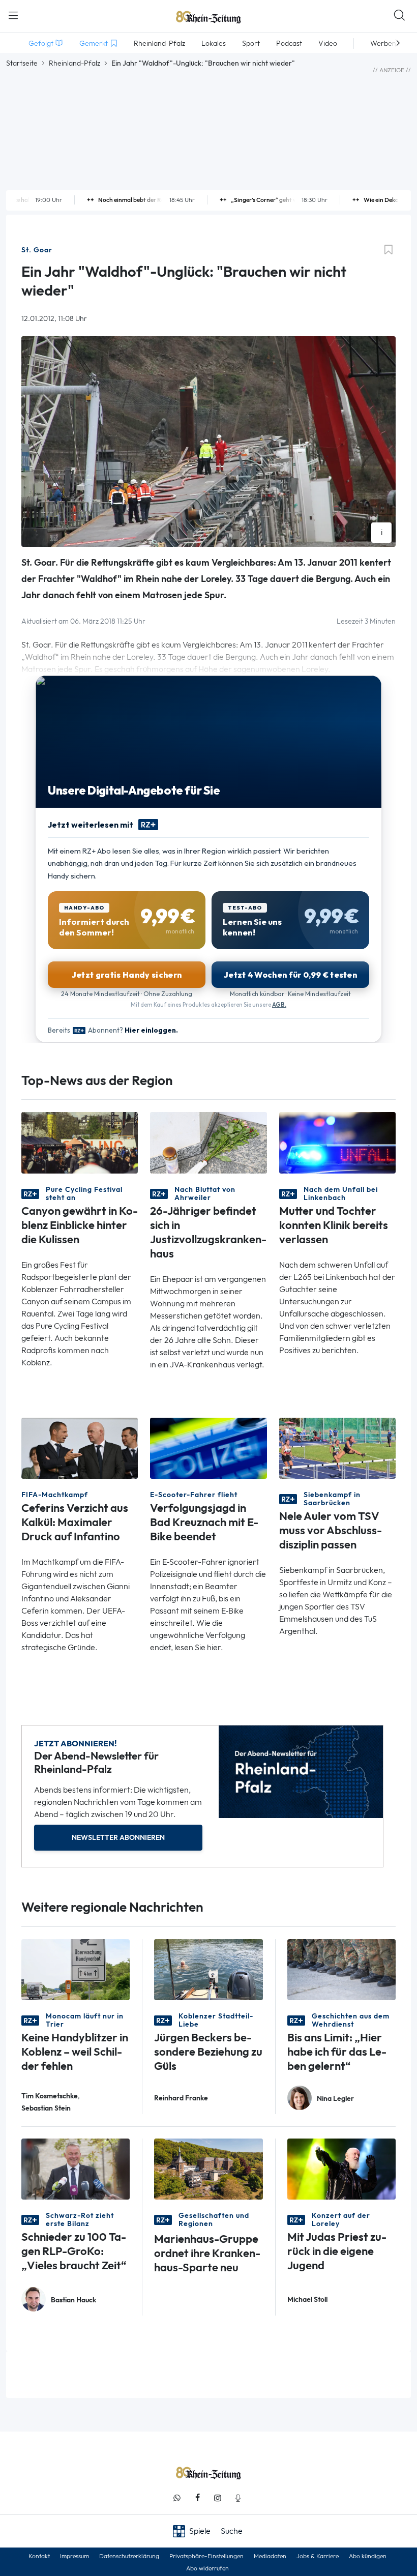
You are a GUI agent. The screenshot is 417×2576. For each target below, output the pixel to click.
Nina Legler (335, 2099)
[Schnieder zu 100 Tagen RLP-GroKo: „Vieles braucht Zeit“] (76, 2168)
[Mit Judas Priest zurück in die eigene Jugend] (341, 2168)
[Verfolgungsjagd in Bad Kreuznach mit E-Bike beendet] (208, 1447)
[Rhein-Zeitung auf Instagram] (218, 2498)
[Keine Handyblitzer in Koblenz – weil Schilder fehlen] (76, 1968)
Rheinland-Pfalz (75, 63)
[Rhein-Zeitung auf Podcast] (238, 2498)
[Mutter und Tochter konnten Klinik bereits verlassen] (337, 1142)
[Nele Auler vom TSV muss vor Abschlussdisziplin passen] (337, 1447)
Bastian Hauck (73, 2300)
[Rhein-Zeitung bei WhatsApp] (177, 2498)
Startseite (22, 63)
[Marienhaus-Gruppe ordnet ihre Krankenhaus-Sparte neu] (208, 2168)
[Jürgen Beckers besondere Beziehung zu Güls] (208, 1968)
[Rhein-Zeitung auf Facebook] (197, 2498)
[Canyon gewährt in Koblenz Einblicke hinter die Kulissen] (80, 1142)
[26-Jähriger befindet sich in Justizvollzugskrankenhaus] (208, 1142)
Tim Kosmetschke (50, 2096)
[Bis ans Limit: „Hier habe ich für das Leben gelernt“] (341, 1968)
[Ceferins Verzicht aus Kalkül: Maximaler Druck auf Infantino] (80, 1447)
